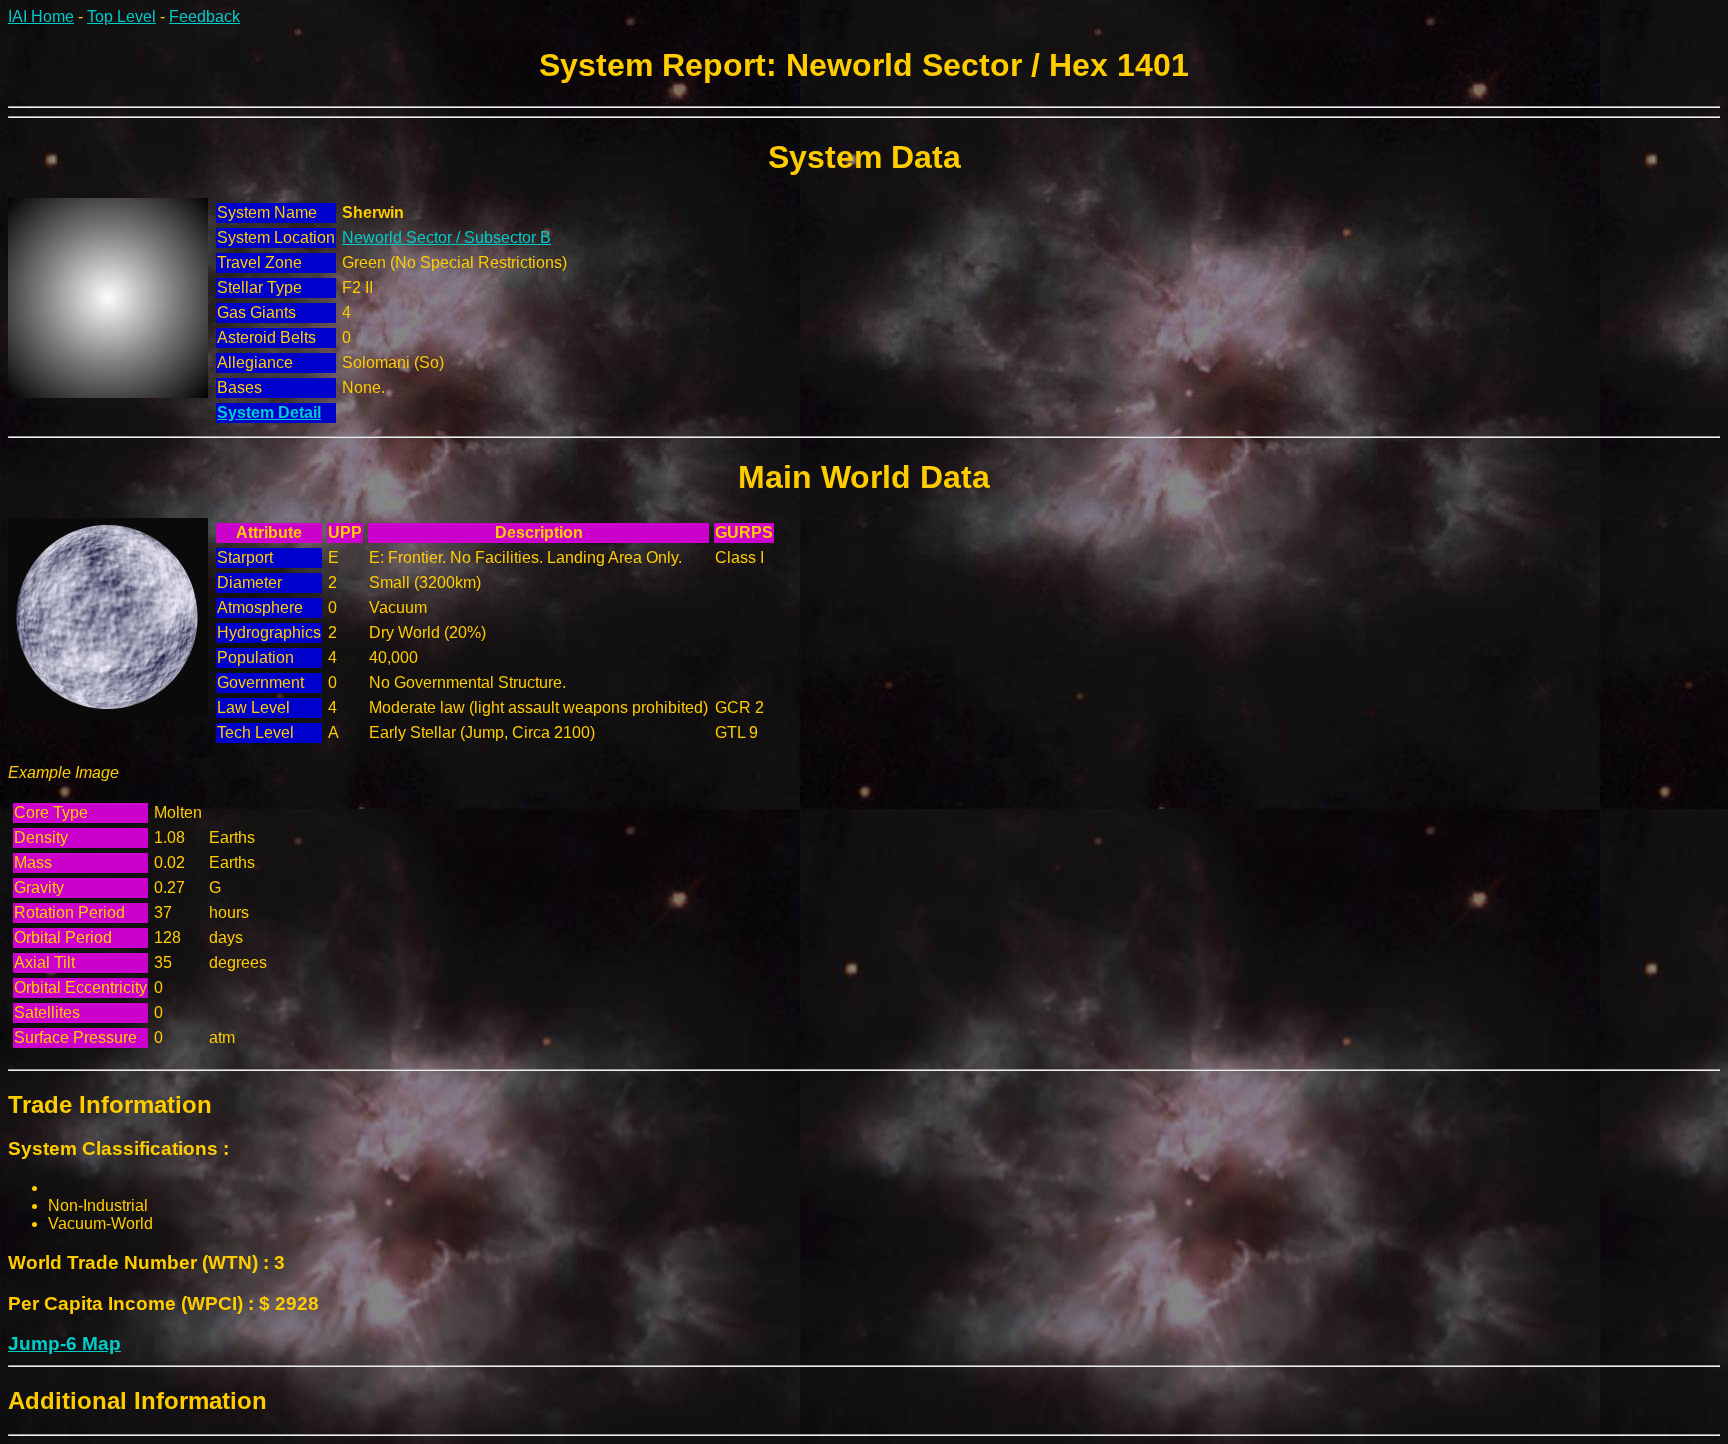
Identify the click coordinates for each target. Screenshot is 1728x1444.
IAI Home (41, 16)
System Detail (269, 412)
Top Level (121, 16)
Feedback (204, 16)
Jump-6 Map (64, 1343)
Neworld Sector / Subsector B (446, 237)
